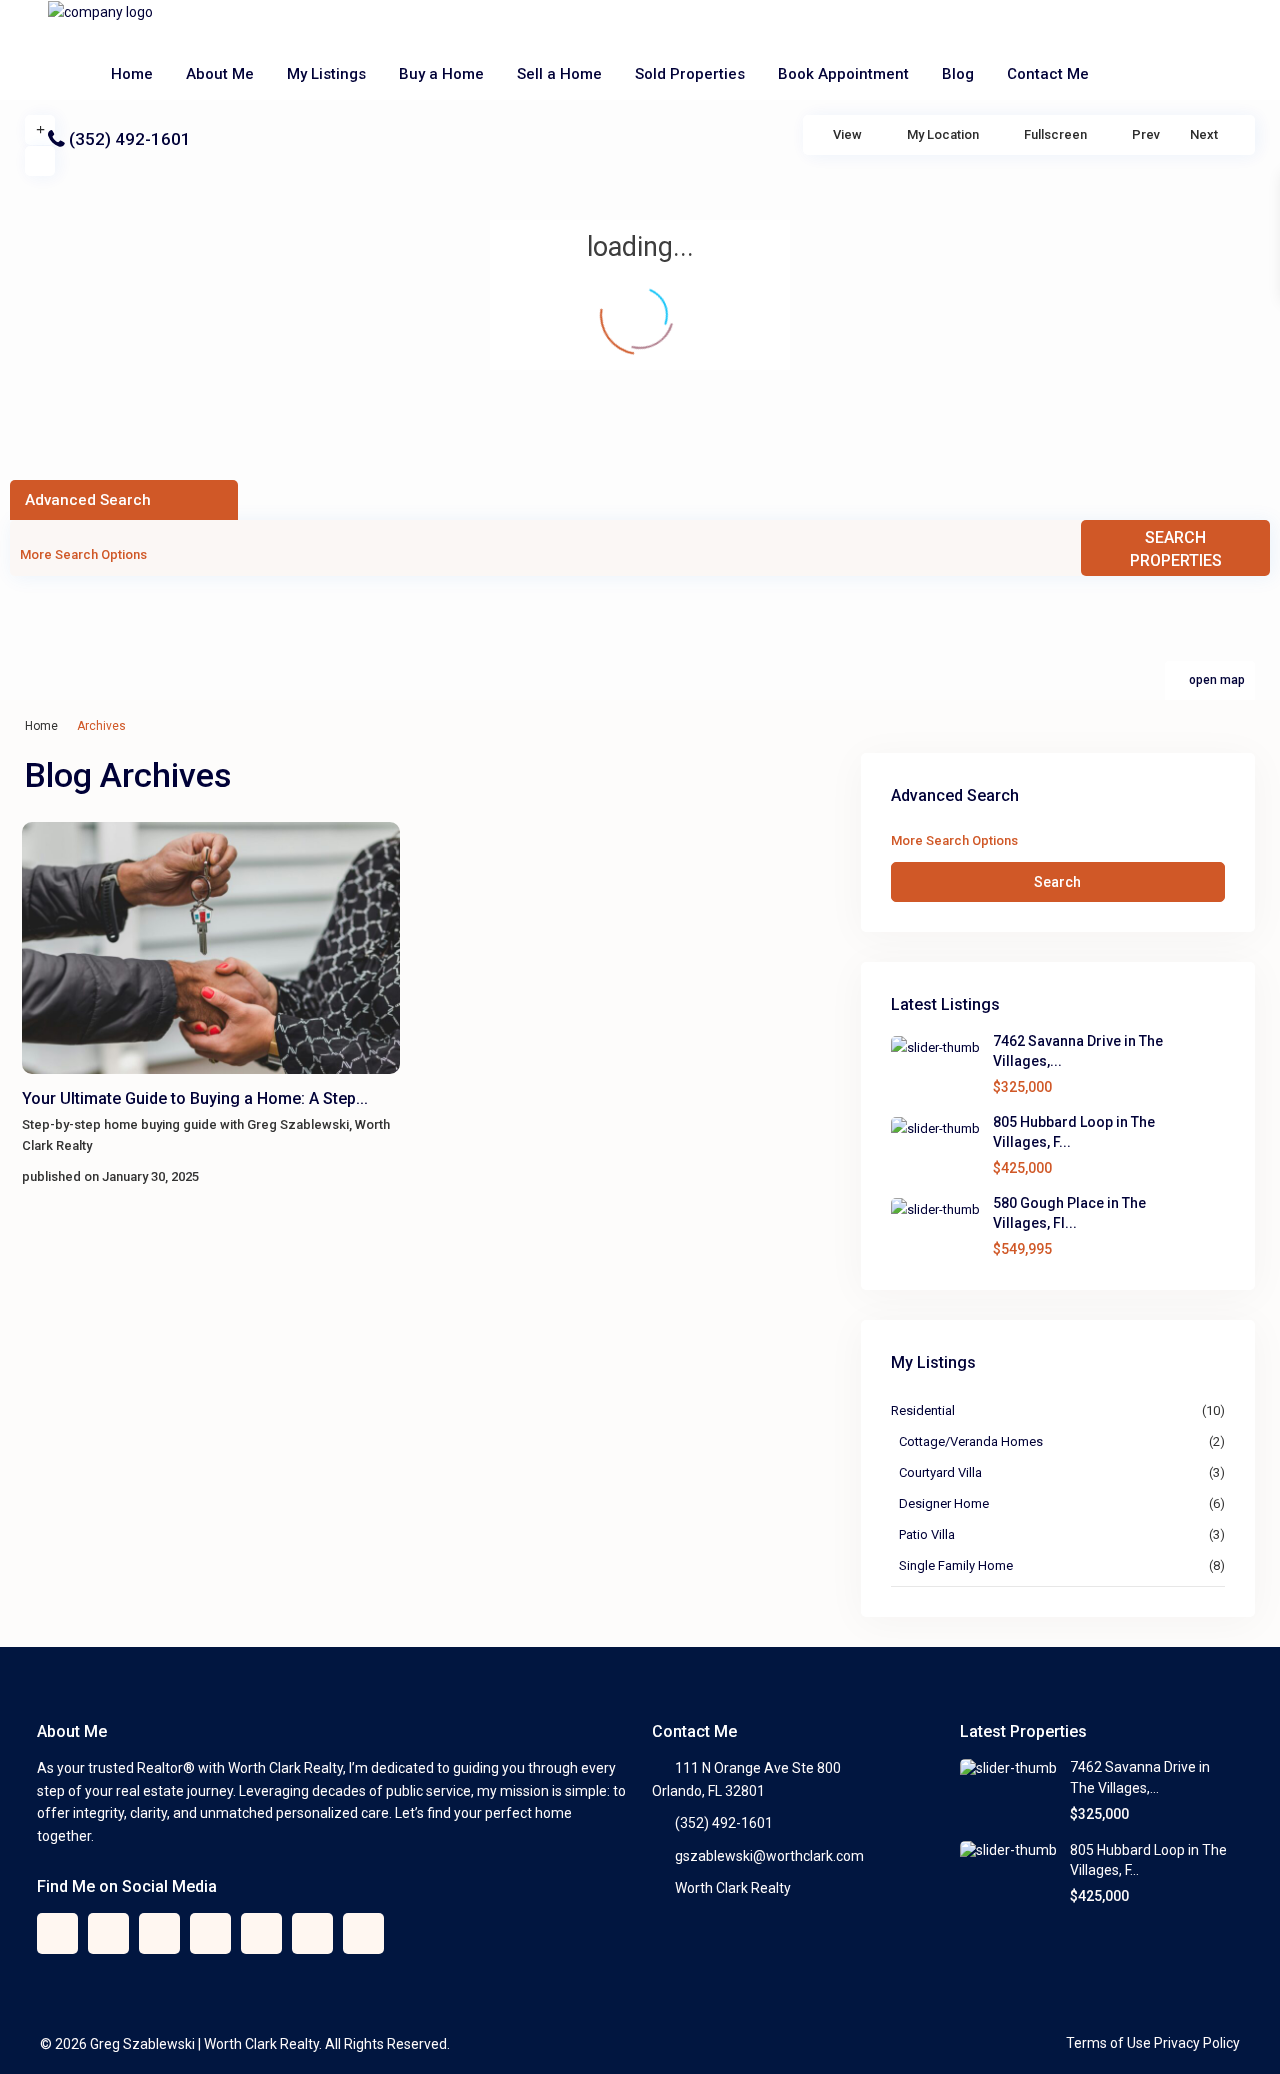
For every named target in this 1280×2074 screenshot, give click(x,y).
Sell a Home (559, 74)
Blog (958, 74)
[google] (159, 1933)
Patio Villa (927, 1534)
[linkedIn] (210, 1933)
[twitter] (108, 1933)
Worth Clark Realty (733, 1888)
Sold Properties (690, 74)
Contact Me (1048, 74)
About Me (220, 74)
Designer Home (944, 1503)
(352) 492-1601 (130, 139)
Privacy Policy (1197, 2043)
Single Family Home (956, 1565)
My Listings (326, 74)
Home (132, 74)
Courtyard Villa (940, 1472)
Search (1057, 882)
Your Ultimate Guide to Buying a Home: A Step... (195, 1098)
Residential (923, 1410)
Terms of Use (1108, 2043)
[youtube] (312, 1933)
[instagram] (363, 1933)
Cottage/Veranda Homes (971, 1441)
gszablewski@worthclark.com (769, 1856)
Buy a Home (441, 74)
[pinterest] (261, 1933)
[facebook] (57, 1933)
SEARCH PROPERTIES (1176, 549)
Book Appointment (843, 74)
